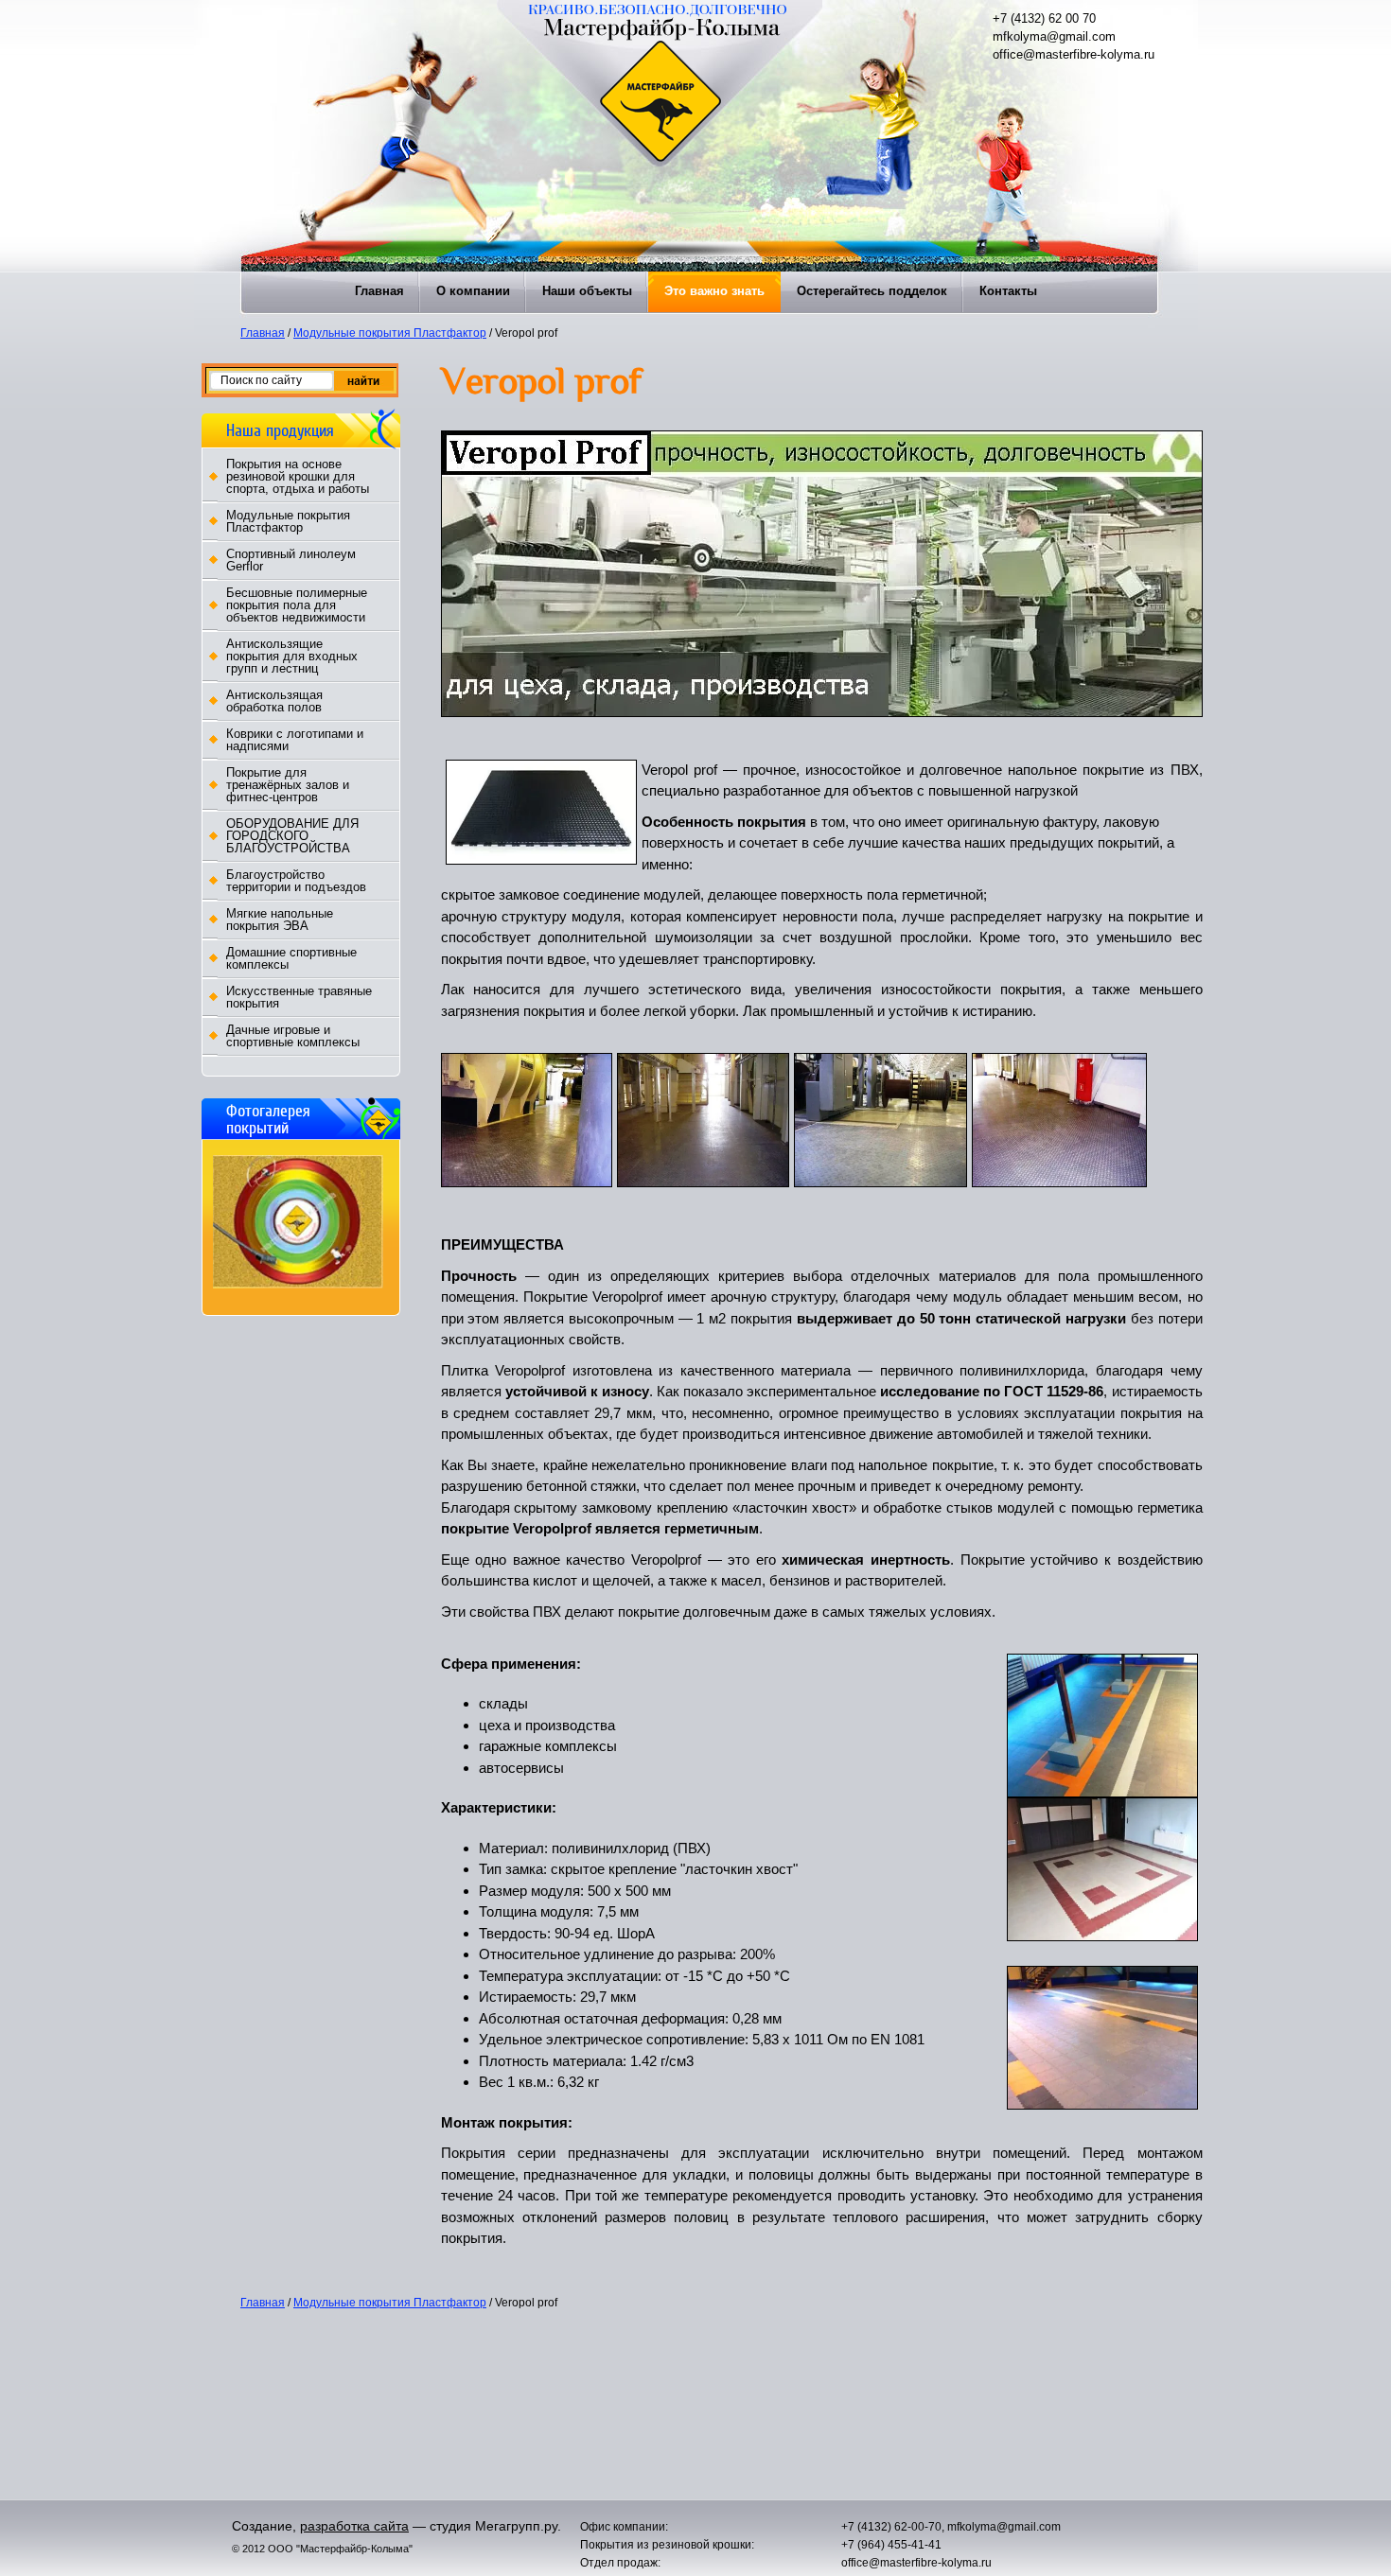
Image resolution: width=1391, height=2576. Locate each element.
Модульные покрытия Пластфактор (390, 333)
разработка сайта (354, 2526)
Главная (263, 333)
